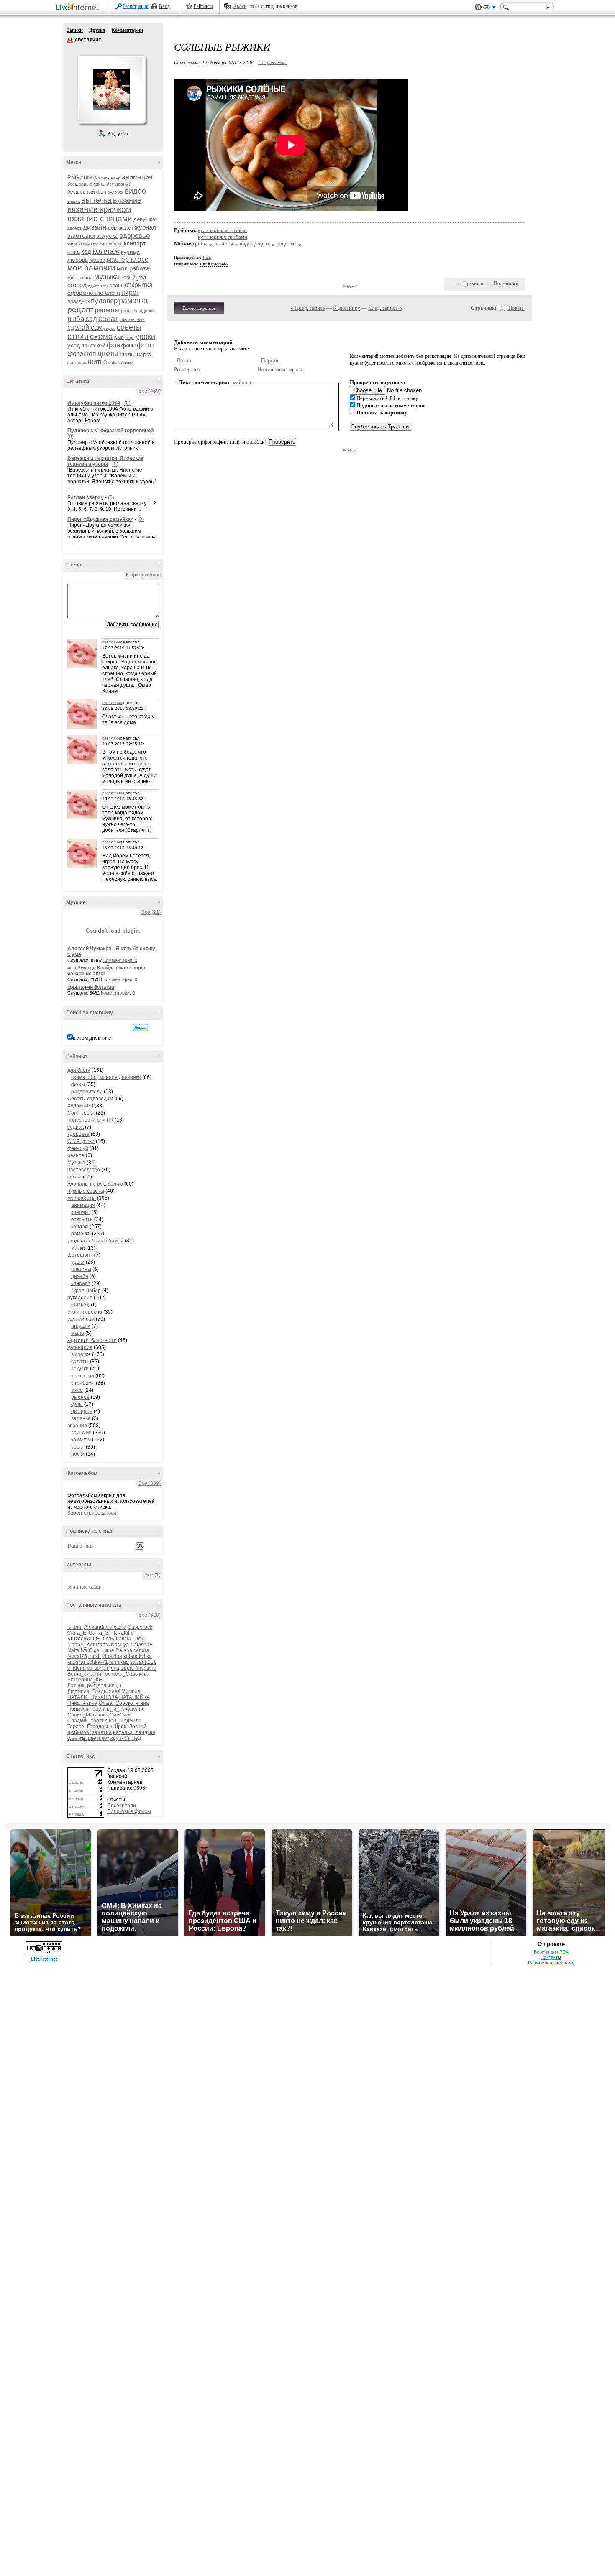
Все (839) (150, 1483)
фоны (128, 346)
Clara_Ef (77, 1633)
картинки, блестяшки (92, 1340)
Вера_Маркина (138, 1668)
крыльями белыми (91, 987)
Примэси (78, 1709)
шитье (97, 362)
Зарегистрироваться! (92, 1513)
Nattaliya (77, 1650)
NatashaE (141, 1645)
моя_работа (80, 278)
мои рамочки (91, 268)
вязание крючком (99, 209)
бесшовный (119, 184)
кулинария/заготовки (222, 230)
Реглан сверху (86, 497)
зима (72, 244)
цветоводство (84, 1170)
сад (91, 319)
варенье (81, 1418)
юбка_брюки (121, 363)
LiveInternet (79, 8)
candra (141, 1650)
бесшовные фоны (86, 184)
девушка (144, 219)
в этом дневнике (92, 1038)
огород (77, 285)
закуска (107, 236)
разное (76, 1155)
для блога (79, 1070)
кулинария (80, 1347)
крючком (81, 1440)
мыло (78, 1333)
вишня (74, 201)
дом (113, 228)
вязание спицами (100, 218)
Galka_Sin (101, 1633)
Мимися (131, 1691)
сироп (110, 328)
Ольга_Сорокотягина (124, 1703)
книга (74, 252)
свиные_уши (132, 320)
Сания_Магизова (88, 1715)
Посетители (122, 1806)
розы (126, 311)
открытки (82, 1219)
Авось (240, 6)
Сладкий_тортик (87, 1721)
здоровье (135, 236)
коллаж (106, 251)
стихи (78, 336)
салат (108, 319)
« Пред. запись (308, 308)
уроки (145, 337)
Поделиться (506, 283)
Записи (75, 30)
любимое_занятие (90, 1732)
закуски (80, 1369)
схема (101, 336)
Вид (489, 8)
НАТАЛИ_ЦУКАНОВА (93, 1697)
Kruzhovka (79, 1639)
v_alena (77, 1668)
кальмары (88, 244)
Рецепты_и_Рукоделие (117, 1709)
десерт (74, 228)
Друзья (97, 30)
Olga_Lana (101, 1650)
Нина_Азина (82, 1703)
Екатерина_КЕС (87, 1680)
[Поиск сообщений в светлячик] (140, 1028)
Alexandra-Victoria (105, 1627)
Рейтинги (203, 6)
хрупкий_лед (126, 1738)
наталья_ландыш (134, 1732)
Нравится (473, 283)
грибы (200, 244)
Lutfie (138, 1639)
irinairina (112, 1656)
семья (74, 1177)
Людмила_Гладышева (94, 1691)
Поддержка (478, 7)
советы (129, 327)
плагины (81, 1269)
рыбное (80, 1397)
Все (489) (150, 391)
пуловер (104, 301)
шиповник (77, 363)
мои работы (82, 1198)
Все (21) (151, 912)
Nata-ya (120, 1645)
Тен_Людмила (125, 1721)
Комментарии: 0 (120, 960)
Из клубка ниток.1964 (94, 403)
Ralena (124, 1650)
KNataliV (124, 1633)
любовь (78, 260)
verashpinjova (103, 1668)
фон (113, 345)
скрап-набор (86, 1291)
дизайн (95, 227)
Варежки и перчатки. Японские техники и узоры (105, 461)
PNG (73, 177)
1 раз (207, 257)
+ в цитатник (272, 62)
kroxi (73, 1662)
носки (78, 1454)
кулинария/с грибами (223, 237)
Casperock (140, 1627)
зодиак (76, 1127)
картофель (111, 244)
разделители (87, 1092)
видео (135, 191)
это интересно (85, 1312)
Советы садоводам (90, 1099)
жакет (126, 228)
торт (130, 338)
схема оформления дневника (106, 1077)
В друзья (118, 134)
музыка (107, 277)
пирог (130, 292)
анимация (137, 177)
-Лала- (75, 1627)
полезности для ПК (90, 1120)
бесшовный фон (87, 192)
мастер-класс (127, 259)
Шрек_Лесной (130, 1727)
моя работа (133, 268)
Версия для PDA (551, 1952)
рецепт (81, 310)
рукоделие (144, 311)
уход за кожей (86, 345)
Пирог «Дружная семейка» (100, 519)
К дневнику (347, 308)
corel (87, 177)
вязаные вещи (85, 1587)
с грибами (83, 1383)
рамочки (81, 1234)
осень (117, 286)
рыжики (224, 244)
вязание (127, 200)
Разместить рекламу (551, 1963)
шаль (127, 354)
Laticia (123, 1639)
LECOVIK (104, 1639)
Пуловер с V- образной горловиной (110, 431)
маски (78, 1248)
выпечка (96, 200)
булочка (115, 192)
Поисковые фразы (129, 1811)
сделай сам (85, 328)
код (86, 251)
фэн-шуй (78, 1148)
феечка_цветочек (88, 1738)
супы (77, 1404)
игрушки (81, 1326)
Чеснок (102, 178)
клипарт (135, 243)
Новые (516, 308)
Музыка (76, 1163)
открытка (139, 285)
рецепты (107, 310)
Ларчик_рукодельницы (94, 1686)
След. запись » (385, 308)
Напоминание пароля (280, 370)
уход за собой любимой (95, 1241)
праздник (78, 301)
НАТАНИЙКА (135, 1697)
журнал (145, 227)
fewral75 (77, 1656)
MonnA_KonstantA (88, 1645)
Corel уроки (81, 1113)
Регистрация (136, 6)
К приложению (143, 575)
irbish (95, 1656)
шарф (143, 354)
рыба (76, 319)
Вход (164, 6)
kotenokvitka (138, 1656)
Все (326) (150, 1615)
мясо (77, 1390)
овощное (82, 1411)
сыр (119, 337)
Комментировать (199, 308)
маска (97, 260)
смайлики (242, 382)
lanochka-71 (94, 1662)
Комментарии (127, 30)
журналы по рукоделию (95, 1184)
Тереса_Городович (90, 1727)
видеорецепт (255, 244)
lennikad (119, 1662)
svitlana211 (143, 1662)
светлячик (70, 40)
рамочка (133, 301)
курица (130, 252)
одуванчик (98, 286)
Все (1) (152, 1575)
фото (145, 345)
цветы (108, 354)
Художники (80, 1106)
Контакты (551, 1957)
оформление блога (94, 293)
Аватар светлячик (111, 89)
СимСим (120, 1715)
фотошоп (82, 354)
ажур (115, 178)
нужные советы (86, 1191)
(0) (127, 403)
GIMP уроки (81, 1141)
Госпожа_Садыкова (126, 1674)
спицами (81, 1433)
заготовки (81, 236)
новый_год (133, 278)
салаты (80, 1362)
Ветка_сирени (84, 1674)
